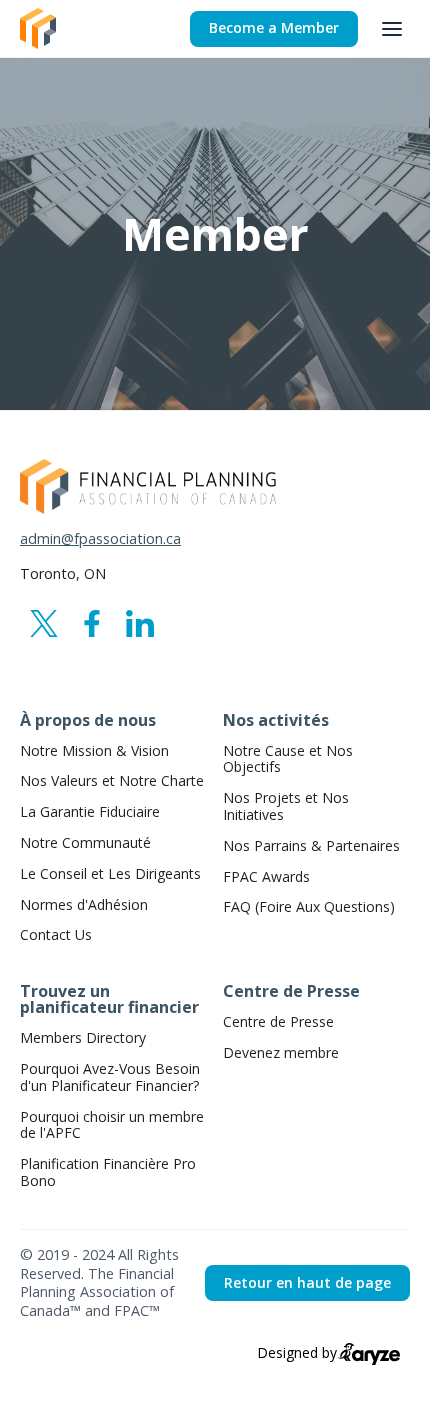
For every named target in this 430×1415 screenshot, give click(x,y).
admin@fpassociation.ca (100, 539)
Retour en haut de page (307, 1282)
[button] (392, 29)
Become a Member (274, 27)
